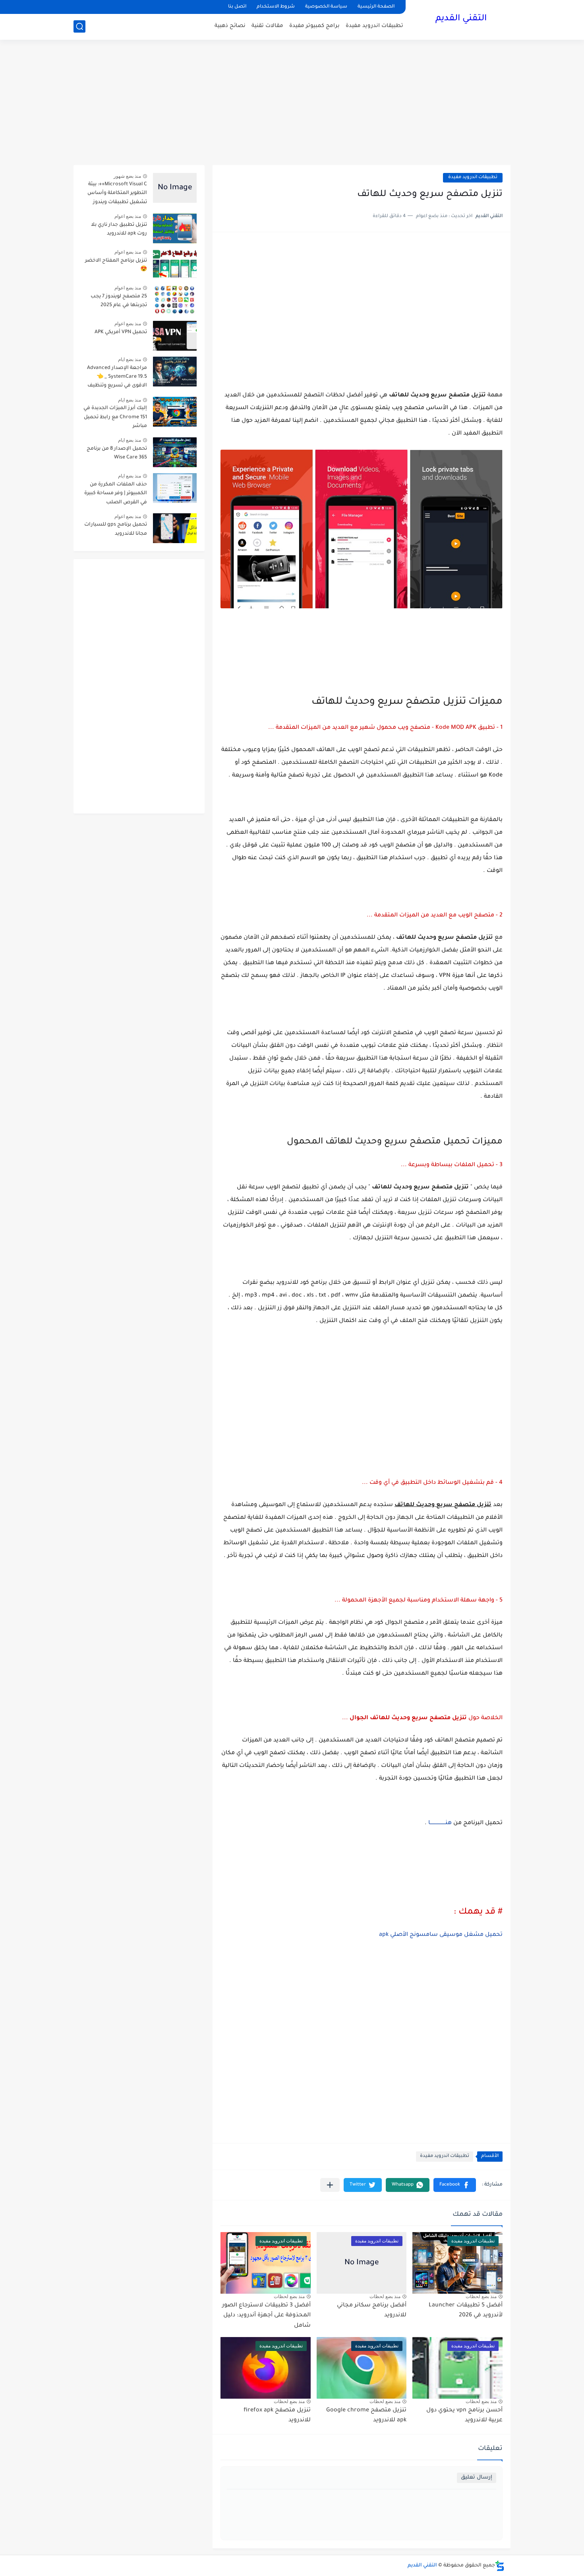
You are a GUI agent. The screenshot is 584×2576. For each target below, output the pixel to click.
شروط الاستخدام (276, 7)
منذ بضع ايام (130, 359)
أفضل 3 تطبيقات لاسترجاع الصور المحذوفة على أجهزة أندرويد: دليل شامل (266, 2316)
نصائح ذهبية (230, 26)
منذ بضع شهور (127, 176)
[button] (455, 2185)
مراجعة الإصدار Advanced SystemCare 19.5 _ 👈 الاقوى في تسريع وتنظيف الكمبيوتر (117, 378)
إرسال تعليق (477, 2478)
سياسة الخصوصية (326, 7)
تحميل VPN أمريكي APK (121, 332)
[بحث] (79, 26)
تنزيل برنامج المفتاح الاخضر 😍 (116, 265)
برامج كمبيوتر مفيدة (314, 26)
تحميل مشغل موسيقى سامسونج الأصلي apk (441, 1935)
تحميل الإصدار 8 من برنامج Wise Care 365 (117, 453)
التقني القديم (461, 19)
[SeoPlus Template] (500, 2566)
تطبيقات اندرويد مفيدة (374, 26)
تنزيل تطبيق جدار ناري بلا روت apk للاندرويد (119, 229)
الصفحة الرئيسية (376, 7)
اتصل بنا (237, 7)
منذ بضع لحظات (481, 2296)
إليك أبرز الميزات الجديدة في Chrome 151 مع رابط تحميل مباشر (115, 417)
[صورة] (175, 188)
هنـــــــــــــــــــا (439, 1823)
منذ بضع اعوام (128, 216)
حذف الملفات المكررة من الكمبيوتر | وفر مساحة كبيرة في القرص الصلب (116, 494)
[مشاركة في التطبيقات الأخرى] (330, 2185)
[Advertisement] (292, 103)
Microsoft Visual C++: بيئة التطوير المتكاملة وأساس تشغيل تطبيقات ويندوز (117, 193)
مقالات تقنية (267, 26)
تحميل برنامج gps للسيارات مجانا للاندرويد (116, 529)
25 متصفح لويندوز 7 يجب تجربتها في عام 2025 (119, 301)
